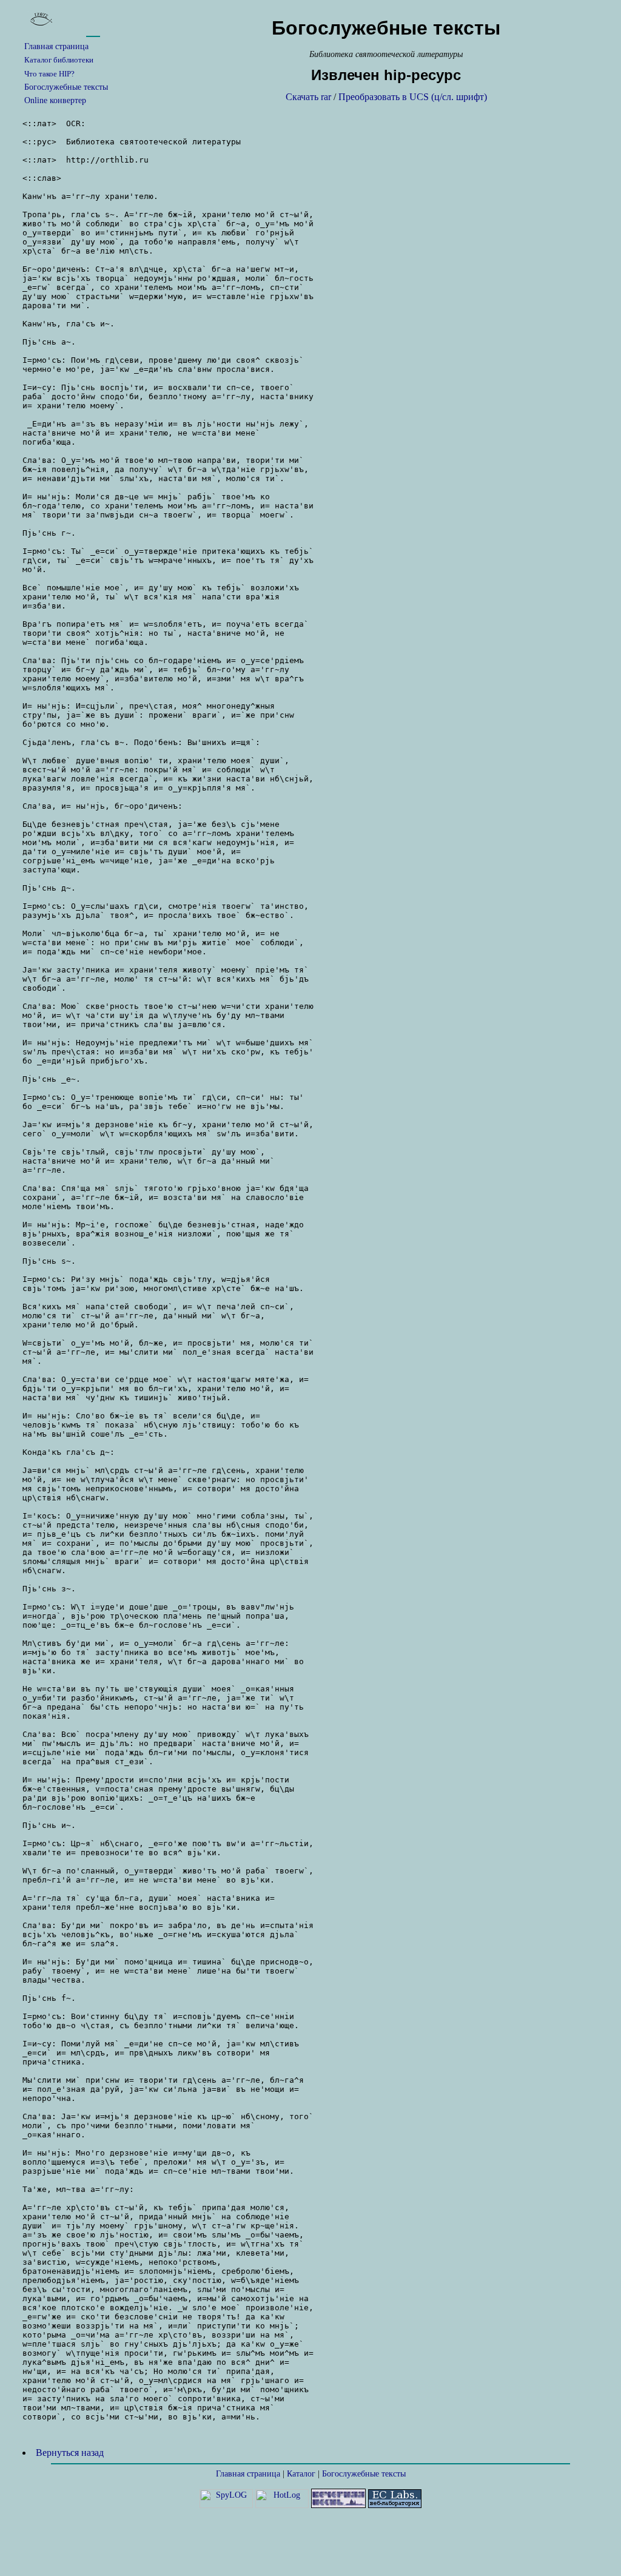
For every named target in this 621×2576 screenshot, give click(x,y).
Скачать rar (308, 97)
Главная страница (56, 46)
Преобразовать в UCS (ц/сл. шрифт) (413, 97)
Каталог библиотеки (59, 60)
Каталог (301, 2474)
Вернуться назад (70, 2453)
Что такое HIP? (49, 74)
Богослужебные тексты (66, 87)
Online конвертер (55, 100)
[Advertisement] (310, 2543)
